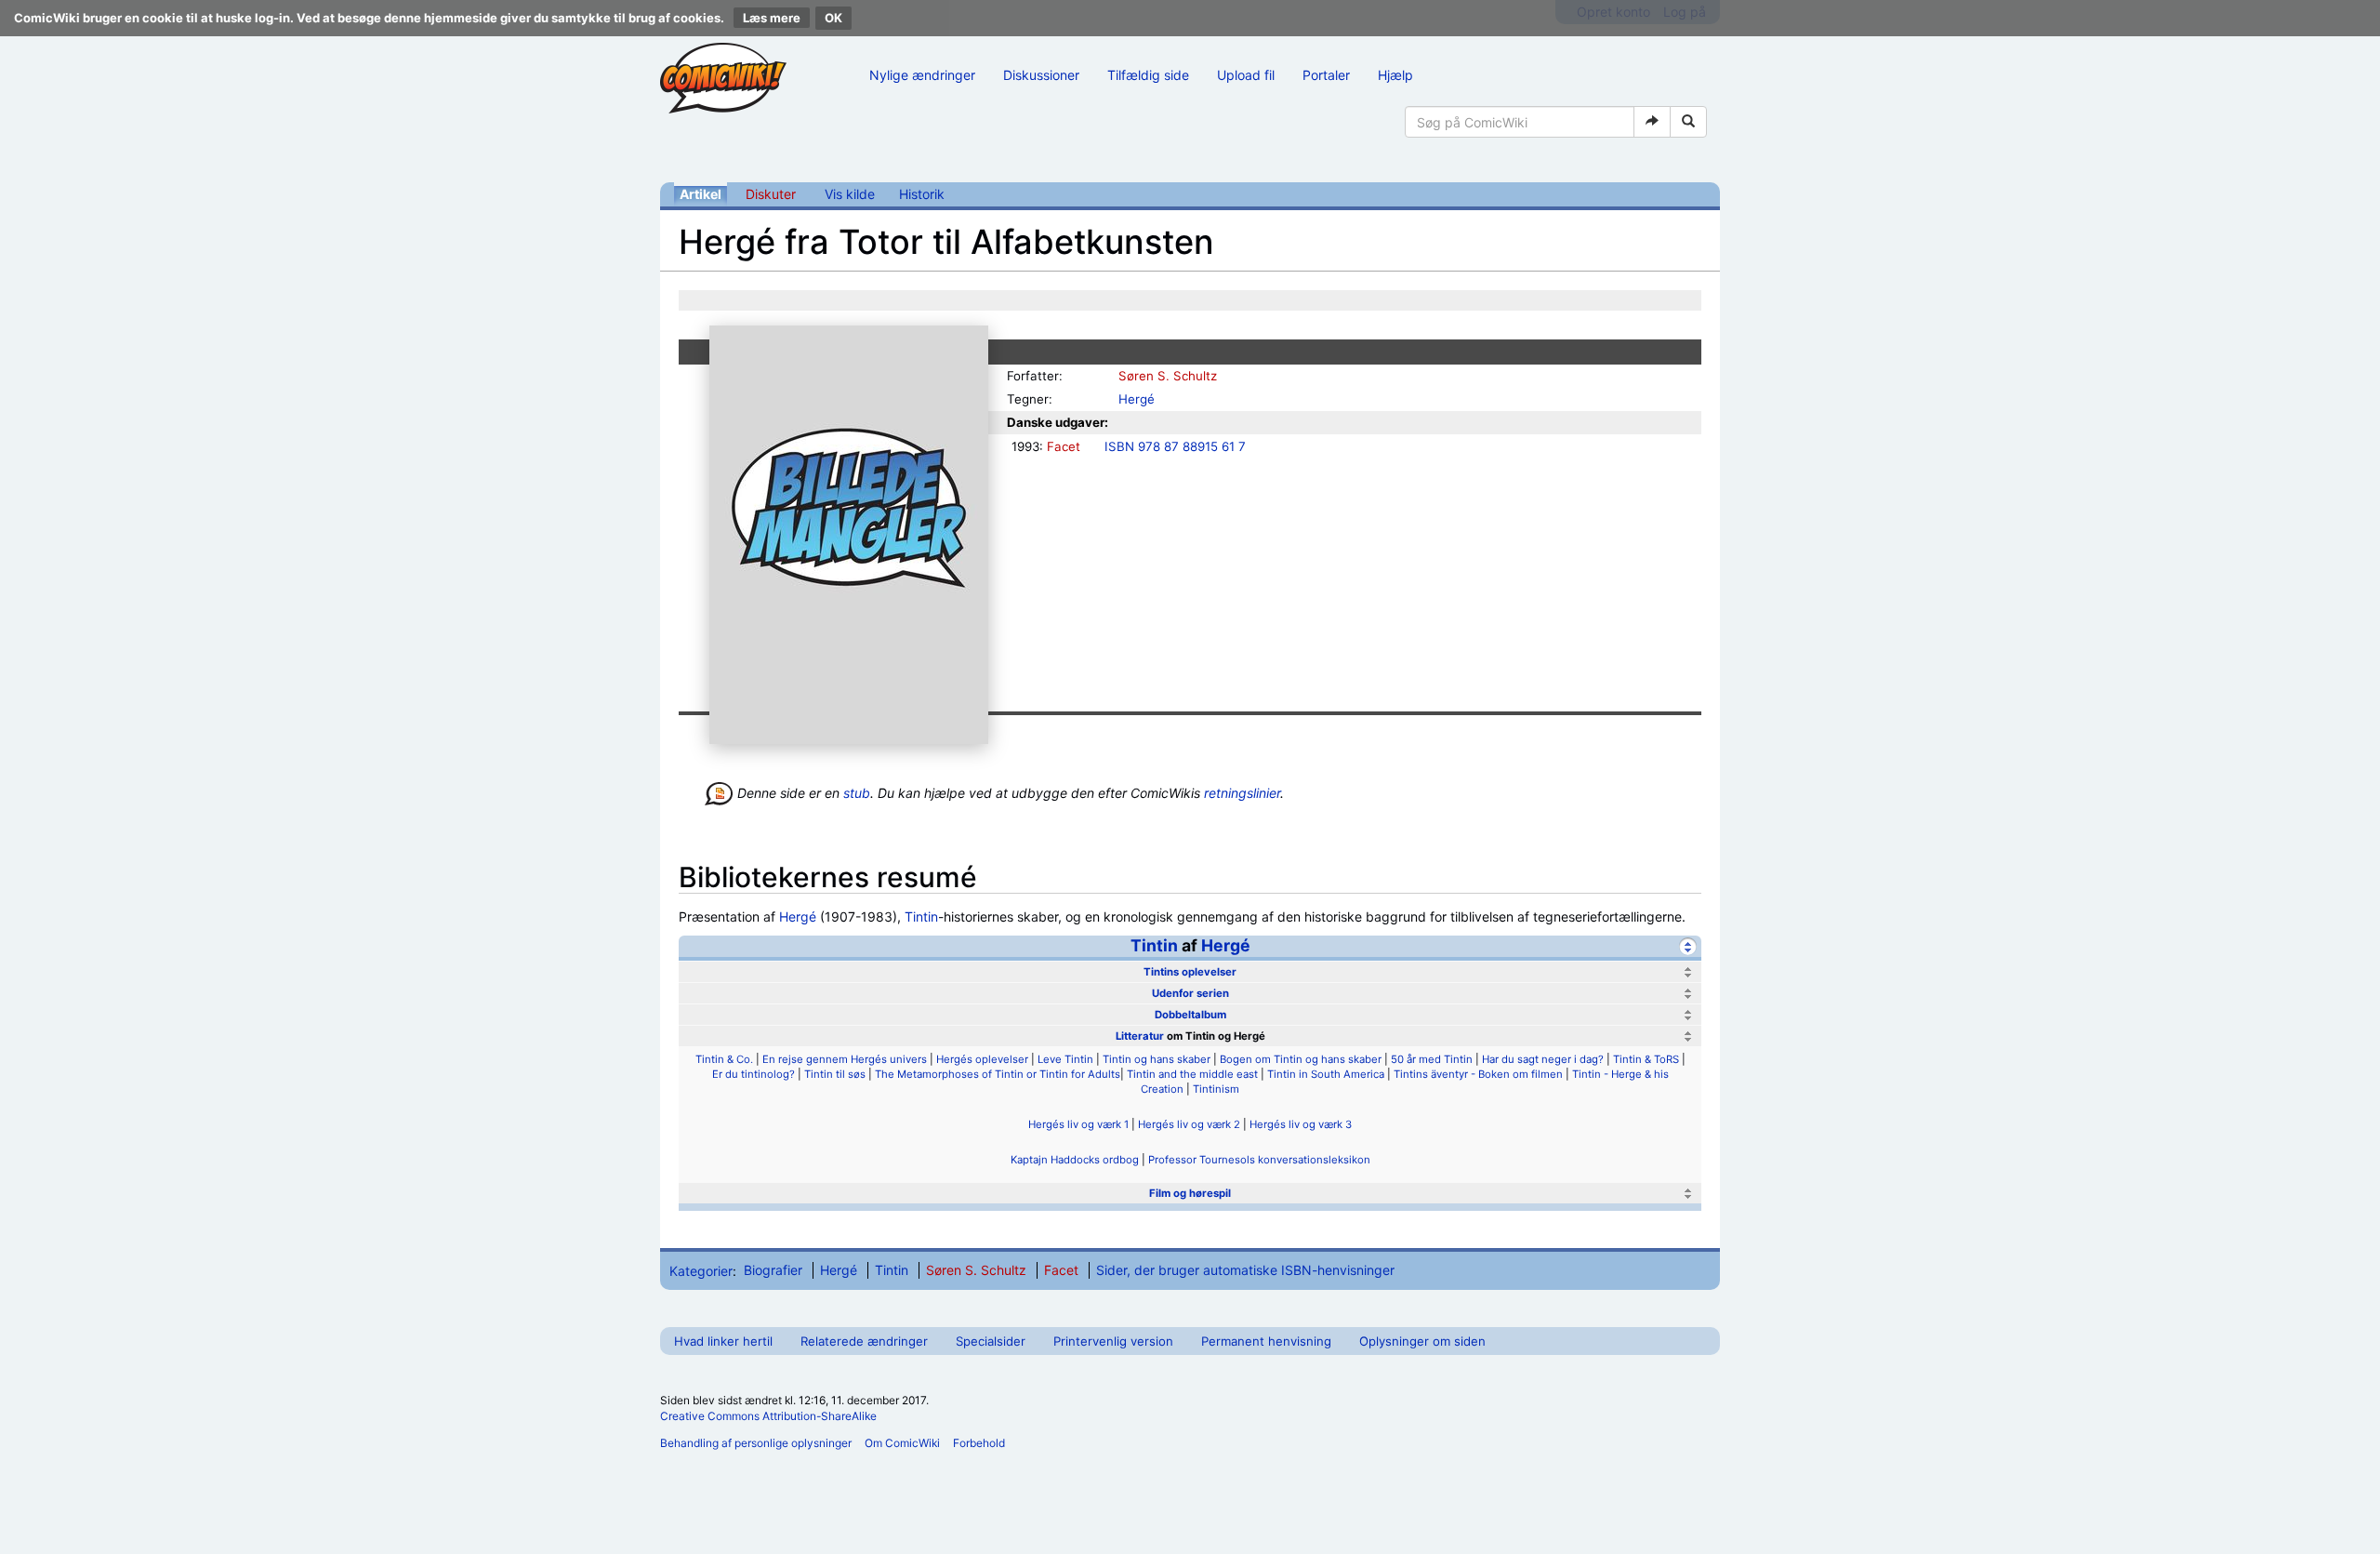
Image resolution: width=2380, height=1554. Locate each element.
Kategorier (701, 1270)
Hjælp (1395, 75)
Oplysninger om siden (1422, 1341)
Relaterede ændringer (864, 1341)
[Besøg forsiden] (723, 78)
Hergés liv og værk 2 (1189, 1124)
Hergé (1137, 399)
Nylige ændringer (922, 75)
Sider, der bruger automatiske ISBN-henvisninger (1245, 1270)
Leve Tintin (1065, 1059)
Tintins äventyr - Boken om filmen (1478, 1074)
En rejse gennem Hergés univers (845, 1059)
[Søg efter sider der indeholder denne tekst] (1688, 122)
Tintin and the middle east (1192, 1074)
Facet (1064, 446)
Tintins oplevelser (1190, 972)
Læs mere (772, 18)
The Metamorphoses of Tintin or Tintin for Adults (998, 1074)
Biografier (773, 1270)
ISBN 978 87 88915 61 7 (1175, 446)
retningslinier (1242, 793)
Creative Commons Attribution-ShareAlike (768, 1416)
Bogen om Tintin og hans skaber (1301, 1059)
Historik (922, 194)
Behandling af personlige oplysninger (756, 1443)
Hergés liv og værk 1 (1078, 1124)
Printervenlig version (1113, 1341)
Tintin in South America (1326, 1074)
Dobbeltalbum (1190, 1015)
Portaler (1326, 75)
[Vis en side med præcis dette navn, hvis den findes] (1652, 122)
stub (857, 793)
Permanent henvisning (1266, 1341)
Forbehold (979, 1443)
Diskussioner (1041, 75)
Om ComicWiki (902, 1443)
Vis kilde (850, 194)
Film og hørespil (1190, 1193)
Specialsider (991, 1341)
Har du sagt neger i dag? (1543, 1059)
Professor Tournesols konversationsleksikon (1259, 1160)
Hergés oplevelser (982, 1059)
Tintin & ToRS (1646, 1059)
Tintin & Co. (724, 1059)
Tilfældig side (1148, 75)
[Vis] (1688, 972)
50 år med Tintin (1432, 1059)
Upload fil (1246, 75)
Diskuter (771, 194)
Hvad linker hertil (723, 1341)
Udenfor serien (1190, 993)
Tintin (921, 916)
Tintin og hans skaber (1157, 1059)
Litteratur (1140, 1036)
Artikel (701, 194)
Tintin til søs (835, 1074)
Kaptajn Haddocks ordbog (1075, 1160)
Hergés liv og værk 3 (1301, 1124)
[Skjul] (1688, 946)
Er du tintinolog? (754, 1074)
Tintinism (1216, 1089)
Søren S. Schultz (1168, 376)
